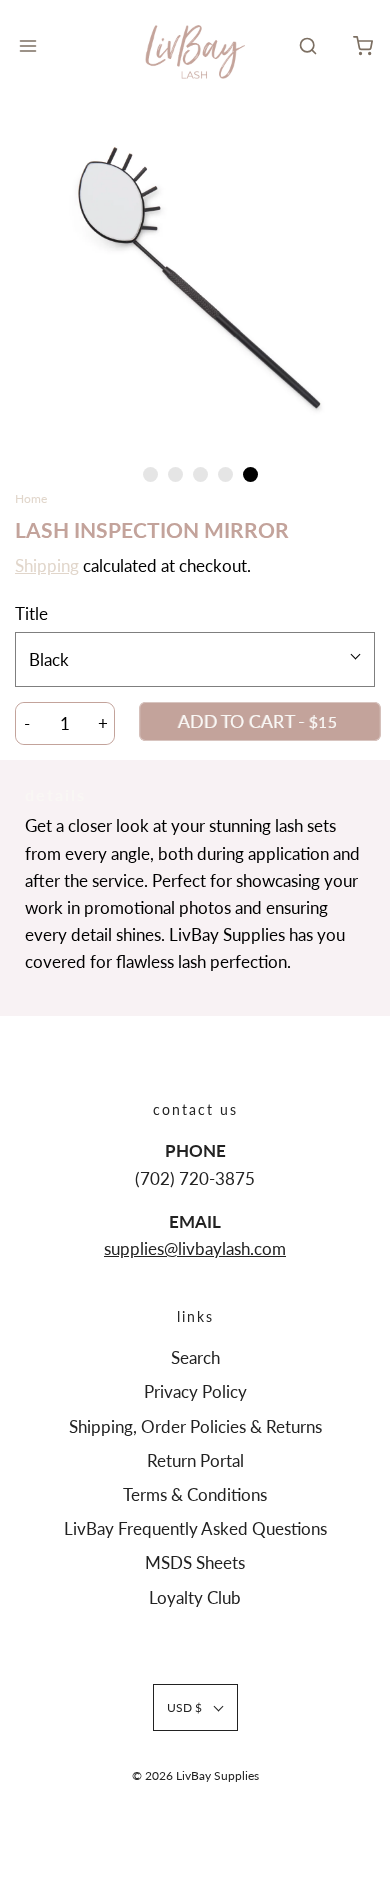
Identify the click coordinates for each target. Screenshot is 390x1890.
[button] (195, 282)
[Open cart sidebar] (362, 46)
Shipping (47, 565)
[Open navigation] (27, 46)
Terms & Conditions (195, 1494)
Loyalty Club (195, 1597)
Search (195, 1357)
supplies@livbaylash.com (195, 1248)
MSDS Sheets (195, 1562)
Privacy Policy (195, 1391)
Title (31, 613)
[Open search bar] (307, 46)
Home (31, 498)
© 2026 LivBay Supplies (195, 1775)
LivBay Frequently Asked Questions (195, 1528)
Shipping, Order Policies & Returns (195, 1426)
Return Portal (195, 1460)
